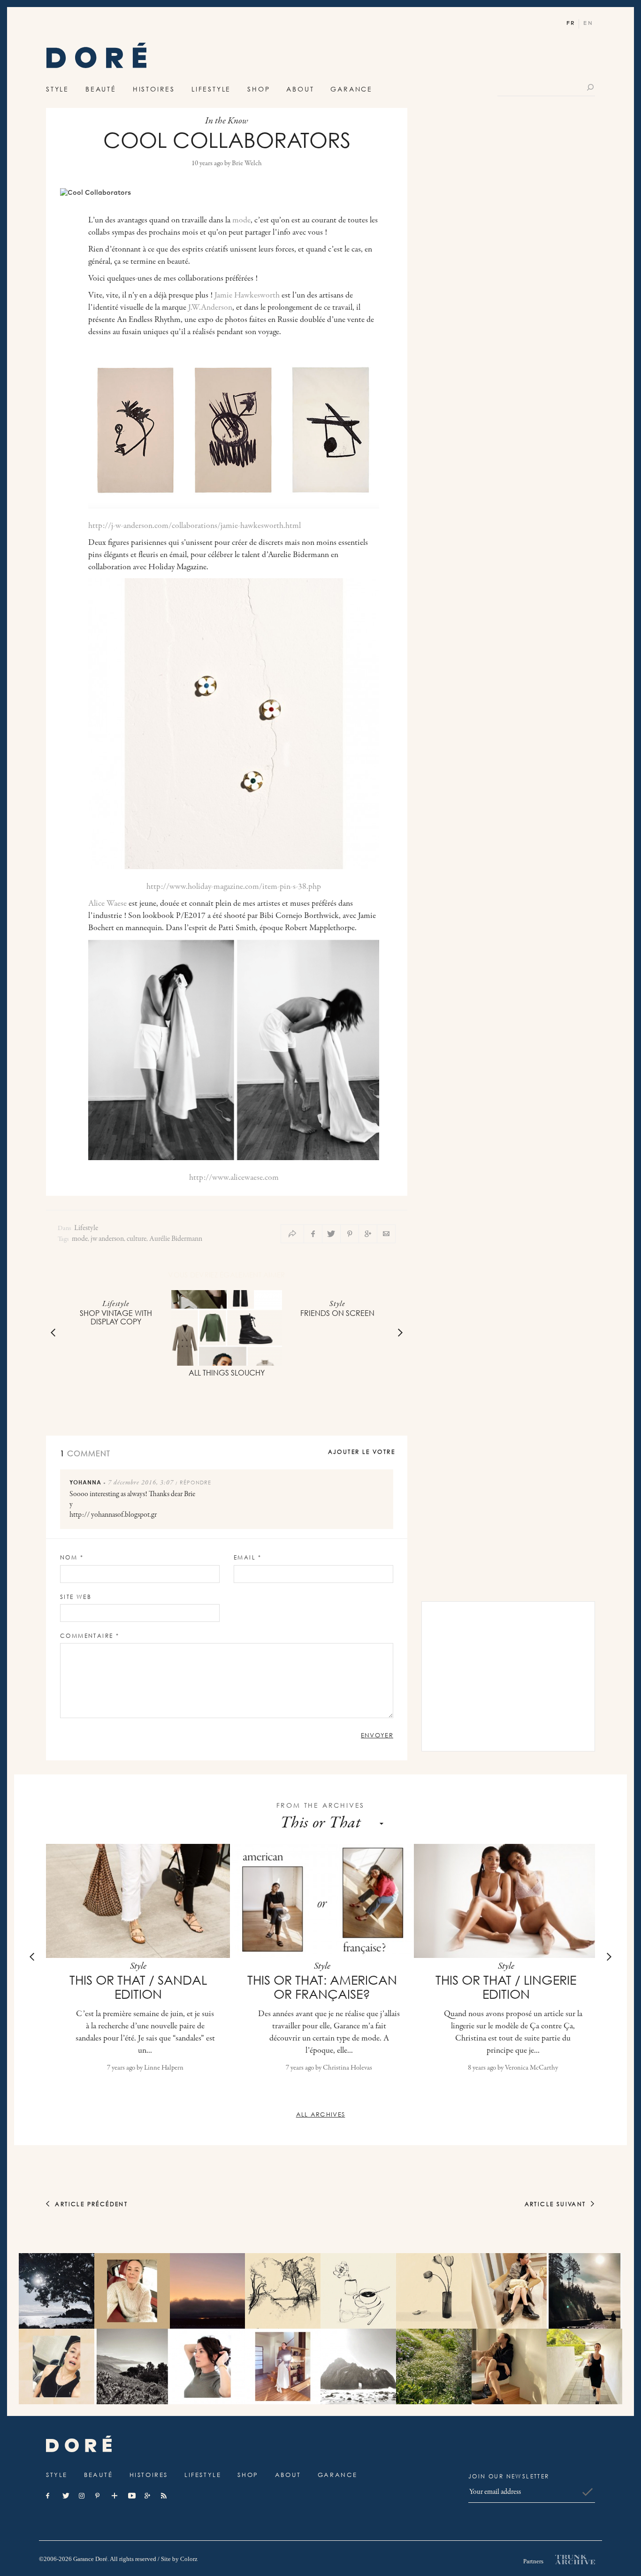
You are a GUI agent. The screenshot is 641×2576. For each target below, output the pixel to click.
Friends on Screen (337, 1313)
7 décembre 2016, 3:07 (141, 1483)
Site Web (76, 1597)
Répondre (195, 1482)
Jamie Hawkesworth (247, 296)
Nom (72, 1557)
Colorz (189, 2559)
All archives (321, 2114)
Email (248, 1557)
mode (241, 221)
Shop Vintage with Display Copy (116, 1317)
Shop (259, 89)
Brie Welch (247, 164)
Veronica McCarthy (531, 2068)
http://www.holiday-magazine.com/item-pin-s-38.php (234, 887)
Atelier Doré (96, 58)
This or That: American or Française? (322, 1987)
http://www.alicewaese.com (234, 1178)
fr (571, 23)
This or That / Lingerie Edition (506, 1987)
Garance (351, 89)
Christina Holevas (347, 2068)
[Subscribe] (588, 2492)
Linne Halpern (164, 2068)
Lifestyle (211, 89)
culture (137, 1239)
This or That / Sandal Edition (138, 1987)
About (300, 89)
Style (57, 89)
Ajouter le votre (362, 1452)
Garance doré (79, 2444)
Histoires (154, 89)
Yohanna (85, 1482)
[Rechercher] (591, 87)
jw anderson (107, 1239)
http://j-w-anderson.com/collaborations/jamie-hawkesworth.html (195, 526)
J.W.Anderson (210, 308)
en (588, 23)
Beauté (101, 89)
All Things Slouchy (227, 1373)
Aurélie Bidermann (176, 1239)
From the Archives (321, 1805)
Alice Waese (107, 904)
